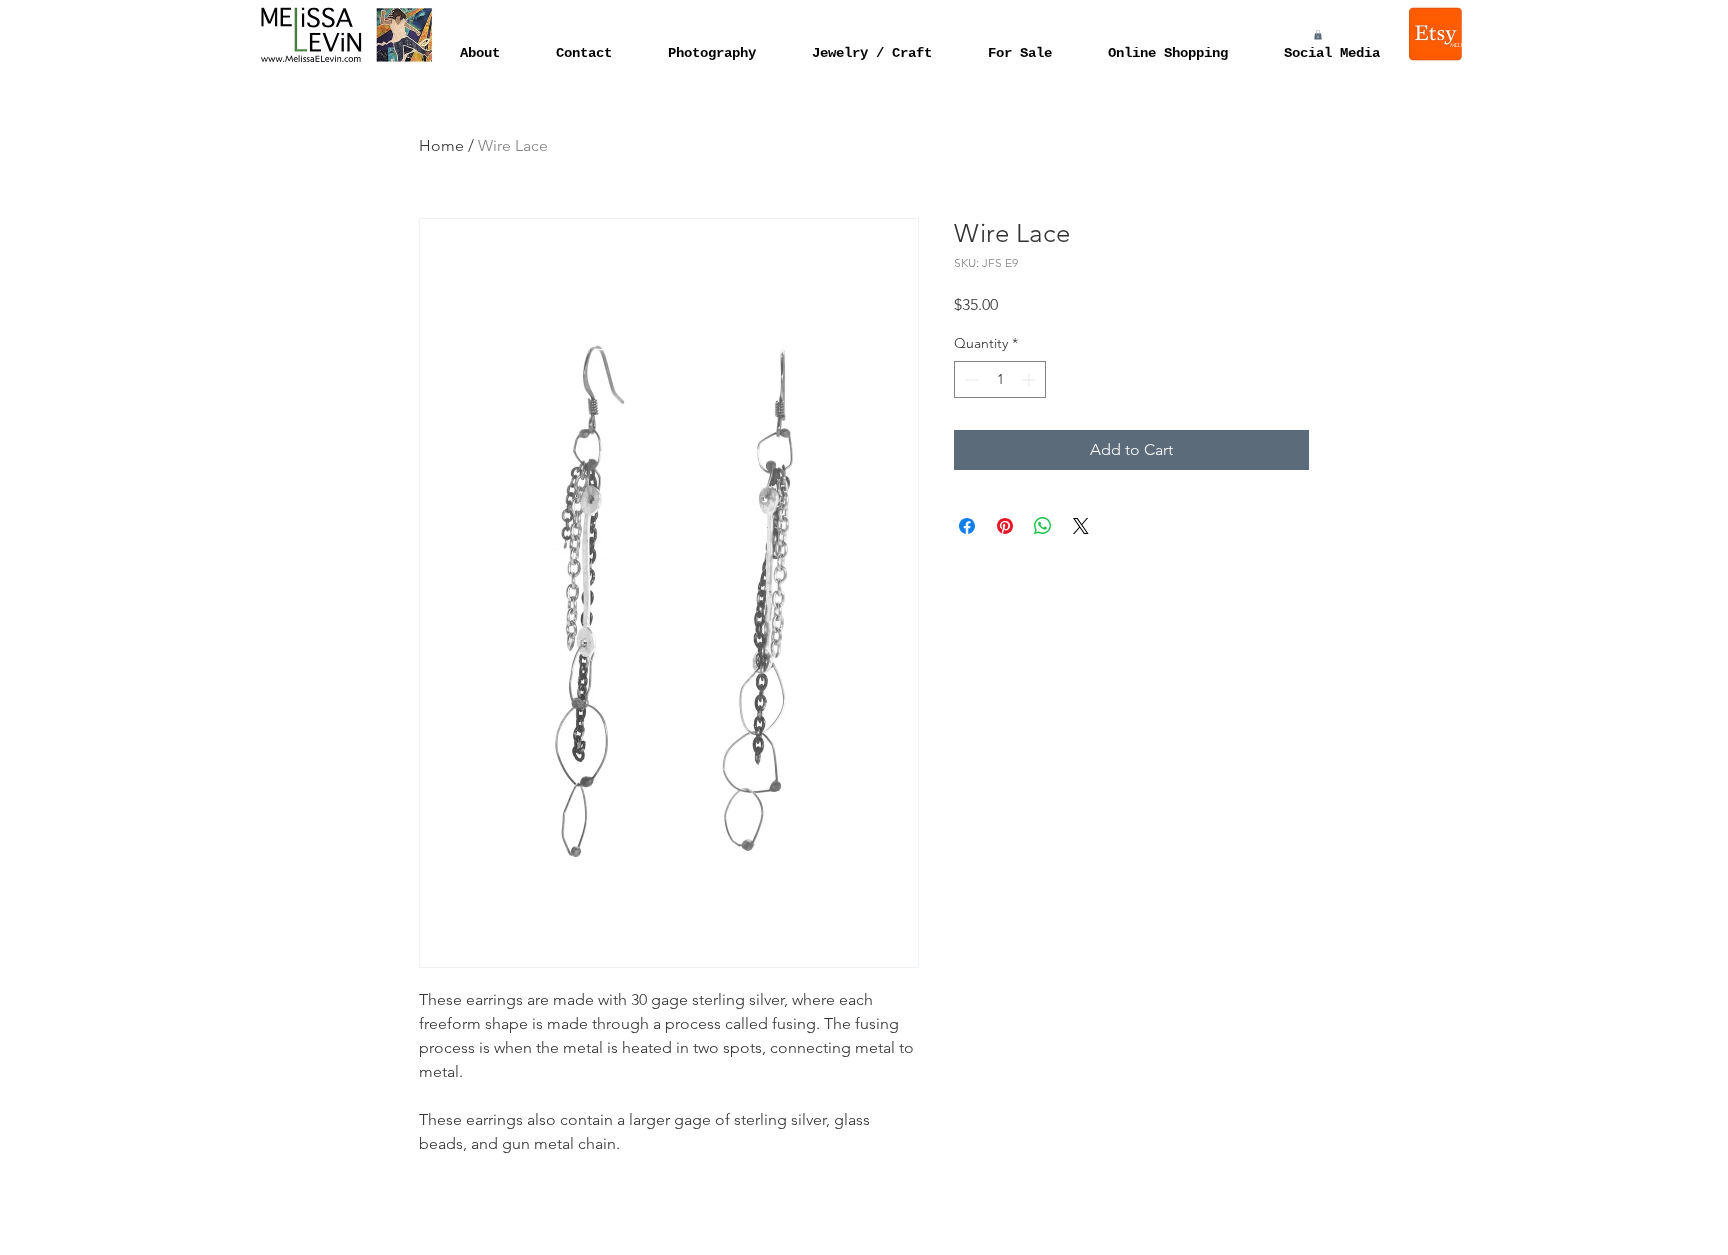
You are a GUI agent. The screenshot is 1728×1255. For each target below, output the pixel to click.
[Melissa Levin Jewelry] (1437, 34)
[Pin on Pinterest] (1005, 526)
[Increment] (1030, 379)
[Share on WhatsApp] (1043, 526)
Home (441, 145)
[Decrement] (969, 379)
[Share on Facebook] (967, 526)
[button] (1318, 35)
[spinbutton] (1000, 379)
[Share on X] (1081, 526)
